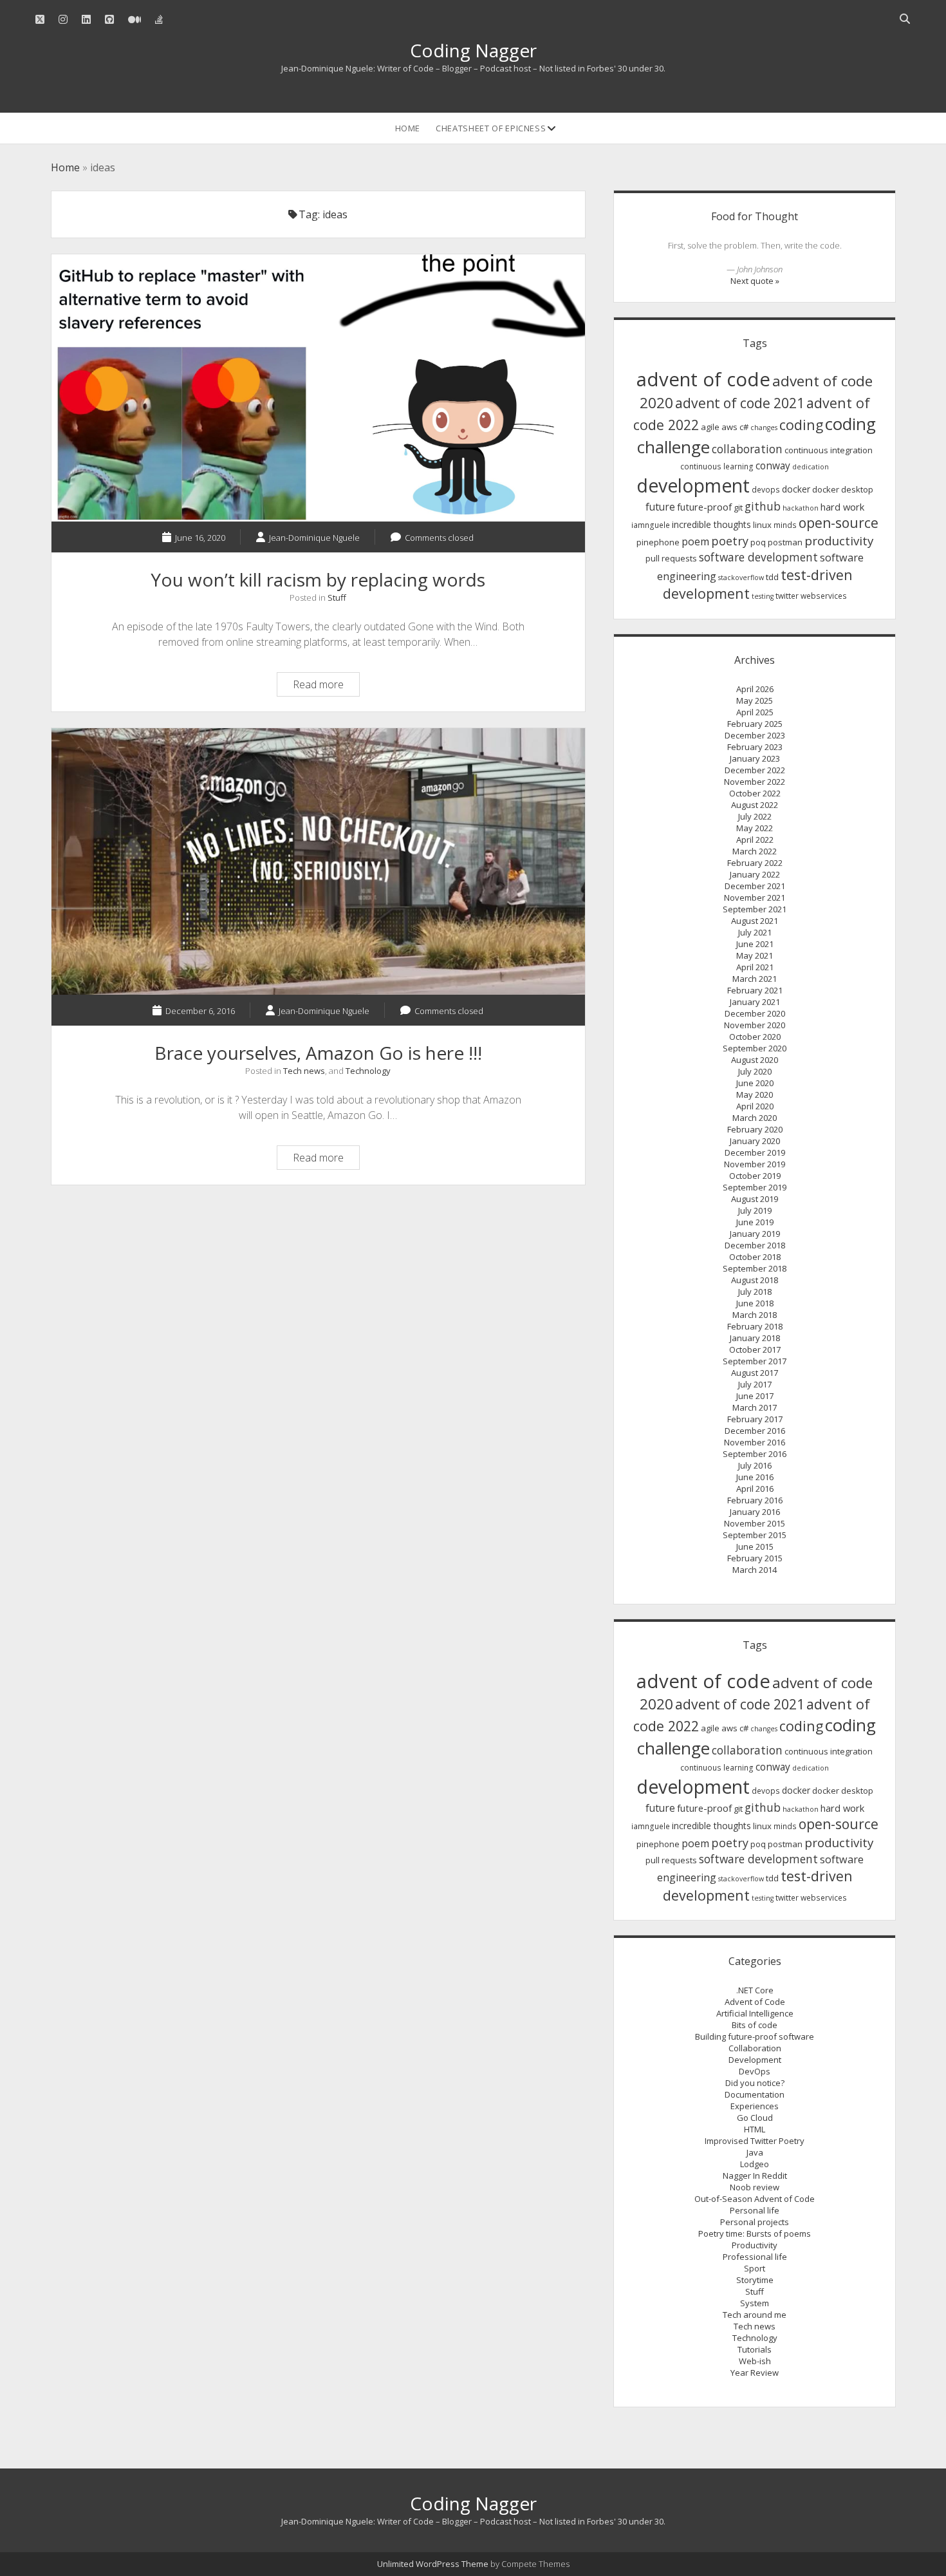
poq (758, 542)
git (738, 507)
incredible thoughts (711, 524)
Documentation (755, 2094)
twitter (787, 596)
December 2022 (755, 770)
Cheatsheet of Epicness (491, 128)
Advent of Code (755, 2002)
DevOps (755, 2071)
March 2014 (755, 1570)
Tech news (304, 1071)
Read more (326, 686)
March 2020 (755, 1118)
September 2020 (755, 1048)
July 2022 (755, 816)
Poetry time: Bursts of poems (755, 2233)
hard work (842, 507)
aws (729, 427)
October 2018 (755, 1257)
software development (758, 557)
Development (755, 2060)
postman (785, 542)
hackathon (801, 508)
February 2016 (755, 1500)
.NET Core (755, 1990)
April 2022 (755, 840)
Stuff (337, 597)
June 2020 (755, 1083)
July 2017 (755, 1384)
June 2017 (755, 1396)
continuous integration (829, 450)
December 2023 (755, 735)
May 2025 (755, 700)
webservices (824, 596)
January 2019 (755, 1234)
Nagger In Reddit (755, 2176)
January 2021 (755, 1002)
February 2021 (755, 990)
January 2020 (755, 1141)
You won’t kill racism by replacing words (318, 388)
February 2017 (755, 1419)
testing (763, 596)
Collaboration (755, 2048)
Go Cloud (755, 2118)
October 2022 (755, 793)
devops (766, 490)
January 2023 (755, 758)
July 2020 (755, 1071)
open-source (839, 523)
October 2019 (755, 1176)
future (660, 507)
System (755, 2303)
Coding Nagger (473, 50)
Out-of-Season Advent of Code (755, 2199)
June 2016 (755, 1477)
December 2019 (755, 1152)
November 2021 (755, 898)
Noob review (755, 2187)
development (693, 485)
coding (801, 425)
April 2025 (755, 712)
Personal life (755, 2210)
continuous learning (717, 466)
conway (773, 465)
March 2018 (755, 1315)
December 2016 (755, 1431)
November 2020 (755, 1025)
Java (755, 2152)
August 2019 (755, 1199)
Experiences (755, 2106)
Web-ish (755, 2361)
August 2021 (755, 921)
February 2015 (755, 1558)
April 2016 (755, 1489)
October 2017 (755, 1349)
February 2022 (755, 863)
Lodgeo (755, 2164)
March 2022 (755, 851)
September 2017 (755, 1361)
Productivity (755, 2245)
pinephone (658, 542)
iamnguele (651, 525)
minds (785, 525)
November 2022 (755, 782)
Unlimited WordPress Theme (433, 2564)
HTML (755, 2129)
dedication (811, 467)
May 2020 (755, 1095)
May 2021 (755, 955)
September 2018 (755, 1268)
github (763, 506)
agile (710, 427)
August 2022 (755, 805)
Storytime (755, 2280)
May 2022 (755, 828)
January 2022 (755, 874)
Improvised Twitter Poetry (755, 2141)
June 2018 (755, 1303)
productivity (839, 541)
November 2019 (755, 1164)
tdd (772, 577)
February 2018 (755, 1326)
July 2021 (755, 932)
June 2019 (755, 1222)
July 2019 (755, 1210)
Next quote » (755, 281)
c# (744, 427)
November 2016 (755, 1442)
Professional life (755, 2257)
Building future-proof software (755, 2036)
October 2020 (755, 1037)
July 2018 (755, 1292)
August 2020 (755, 1060)
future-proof (704, 507)
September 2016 (755, 1454)
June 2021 (755, 944)
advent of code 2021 (740, 403)
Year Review (755, 2373)
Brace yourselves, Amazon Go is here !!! (318, 862)
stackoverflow (741, 578)
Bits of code (755, 2025)
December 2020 (755, 1013)
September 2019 (755, 1187)
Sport (755, 2268)
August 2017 (755, 1373)
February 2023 (755, 747)
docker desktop (843, 489)
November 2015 (755, 1523)
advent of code (703, 379)
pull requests (671, 558)
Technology (368, 1071)
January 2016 (755, 1512)
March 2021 (755, 979)
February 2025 (755, 724)
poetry (730, 541)
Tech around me (755, 2315)
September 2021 (755, 909)
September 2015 (755, 1535)
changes (764, 428)
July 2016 (755, 1465)
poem (695, 541)
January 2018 (755, 1338)
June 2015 (755, 1547)
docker (796, 489)
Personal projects (755, 2222)
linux (762, 525)
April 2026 (755, 689)
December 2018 (755, 1245)
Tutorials (755, 2349)
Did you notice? (755, 2083)
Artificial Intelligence (755, 2013)
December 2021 (755, 886)
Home (408, 128)
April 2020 (755, 1106)
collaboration (747, 449)
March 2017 (755, 1407)
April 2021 (755, 967)
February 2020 (755, 1129)
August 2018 (755, 1280)
